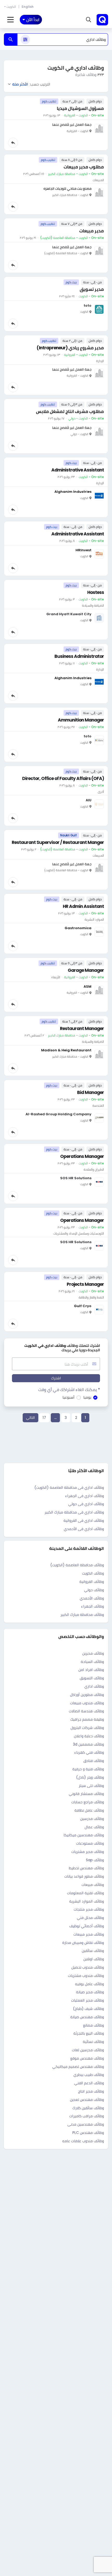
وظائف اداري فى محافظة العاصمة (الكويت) (69, 1487)
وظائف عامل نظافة (89, 1810)
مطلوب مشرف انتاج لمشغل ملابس (70, 411)
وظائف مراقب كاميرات (87, 2116)
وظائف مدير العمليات (88, 2000)
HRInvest (83, 550)
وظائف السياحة (92, 1662)
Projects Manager (85, 1284)
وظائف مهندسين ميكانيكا (84, 1835)
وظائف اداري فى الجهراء (85, 1496)
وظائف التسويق (92, 1678)
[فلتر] (25, 40)
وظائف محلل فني (90, 1918)
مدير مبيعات (92, 231)
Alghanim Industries (73, 492)
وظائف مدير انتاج (91, 2091)
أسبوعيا (69, 1397)
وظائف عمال (94, 1827)
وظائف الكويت (93, 1573)
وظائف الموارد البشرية (87, 1901)
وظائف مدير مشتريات (88, 1852)
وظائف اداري (94, 1686)
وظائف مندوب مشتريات (86, 1976)
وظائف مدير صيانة (90, 1992)
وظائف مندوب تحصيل (88, 1967)
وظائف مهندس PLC (88, 2133)
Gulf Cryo (83, 1306)
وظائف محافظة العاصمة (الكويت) (77, 1565)
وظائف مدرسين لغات (88, 2050)
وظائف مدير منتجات (89, 1909)
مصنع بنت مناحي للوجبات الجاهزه (67, 189)
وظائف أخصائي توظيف (87, 1926)
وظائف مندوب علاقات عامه (83, 2141)
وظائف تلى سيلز (91, 1786)
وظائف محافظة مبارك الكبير (82, 1615)
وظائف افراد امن (91, 1670)
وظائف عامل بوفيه (89, 1984)
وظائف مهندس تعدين (87, 2100)
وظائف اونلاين (94, 1959)
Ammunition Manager (81, 720)
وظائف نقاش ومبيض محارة (83, 1943)
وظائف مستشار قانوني (86, 1794)
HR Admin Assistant (83, 906)
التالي (30, 1418)
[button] (89, 20)
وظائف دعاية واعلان (89, 1736)
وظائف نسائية (93, 2042)
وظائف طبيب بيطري (89, 2075)
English (28, 7)
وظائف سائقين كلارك (88, 2108)
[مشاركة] (13, 143)
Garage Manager (86, 970)
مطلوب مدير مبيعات (84, 167)
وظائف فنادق (94, 1761)
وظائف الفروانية (92, 1582)
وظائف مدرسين (92, 1819)
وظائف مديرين (93, 1653)
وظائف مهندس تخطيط (86, 1868)
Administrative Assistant (78, 470)
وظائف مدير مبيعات (89, 1934)
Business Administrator (79, 656)
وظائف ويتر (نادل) (90, 1777)
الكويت (11, 7)
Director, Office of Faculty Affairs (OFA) (63, 778)
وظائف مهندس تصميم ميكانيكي (78, 2067)
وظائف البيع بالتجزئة (89, 2033)
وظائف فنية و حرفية (88, 1769)
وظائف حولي (94, 1590)
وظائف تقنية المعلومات (85, 1893)
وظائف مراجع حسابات (88, 1802)
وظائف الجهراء (92, 1606)
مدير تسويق (92, 289)
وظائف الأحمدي (92, 1598)
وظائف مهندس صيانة (87, 2017)
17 (44, 1418)
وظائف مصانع (94, 2025)
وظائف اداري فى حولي (86, 1504)
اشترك (56, 1378)
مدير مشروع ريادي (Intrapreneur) (70, 348)
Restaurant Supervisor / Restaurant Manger (58, 842)
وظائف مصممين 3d (88, 1744)
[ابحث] (11, 40)
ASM (88, 987)
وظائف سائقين (93, 1951)
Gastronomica (78, 928)
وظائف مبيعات (93, 1885)
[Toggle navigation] (11, 20)
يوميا (87, 1397)
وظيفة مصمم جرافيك (87, 1719)
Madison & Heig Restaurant (66, 1050)
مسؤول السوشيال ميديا (80, 108)
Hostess (96, 592)
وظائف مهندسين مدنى (86, 2124)
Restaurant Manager (82, 1028)
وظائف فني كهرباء (89, 1752)
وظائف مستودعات (90, 1843)
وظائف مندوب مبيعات (87, 1703)
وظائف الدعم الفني (89, 2083)
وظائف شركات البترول (87, 1728)
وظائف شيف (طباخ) (88, 2009)
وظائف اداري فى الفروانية (84, 1520)
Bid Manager (91, 1092)
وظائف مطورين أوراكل (87, 1695)
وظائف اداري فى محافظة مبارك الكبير (74, 1512)
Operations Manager (82, 1156)
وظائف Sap (95, 1860)
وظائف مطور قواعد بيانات (84, 1876)
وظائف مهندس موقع (87, 2058)
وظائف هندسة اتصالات (86, 1711)
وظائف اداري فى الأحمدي (84, 1529)
